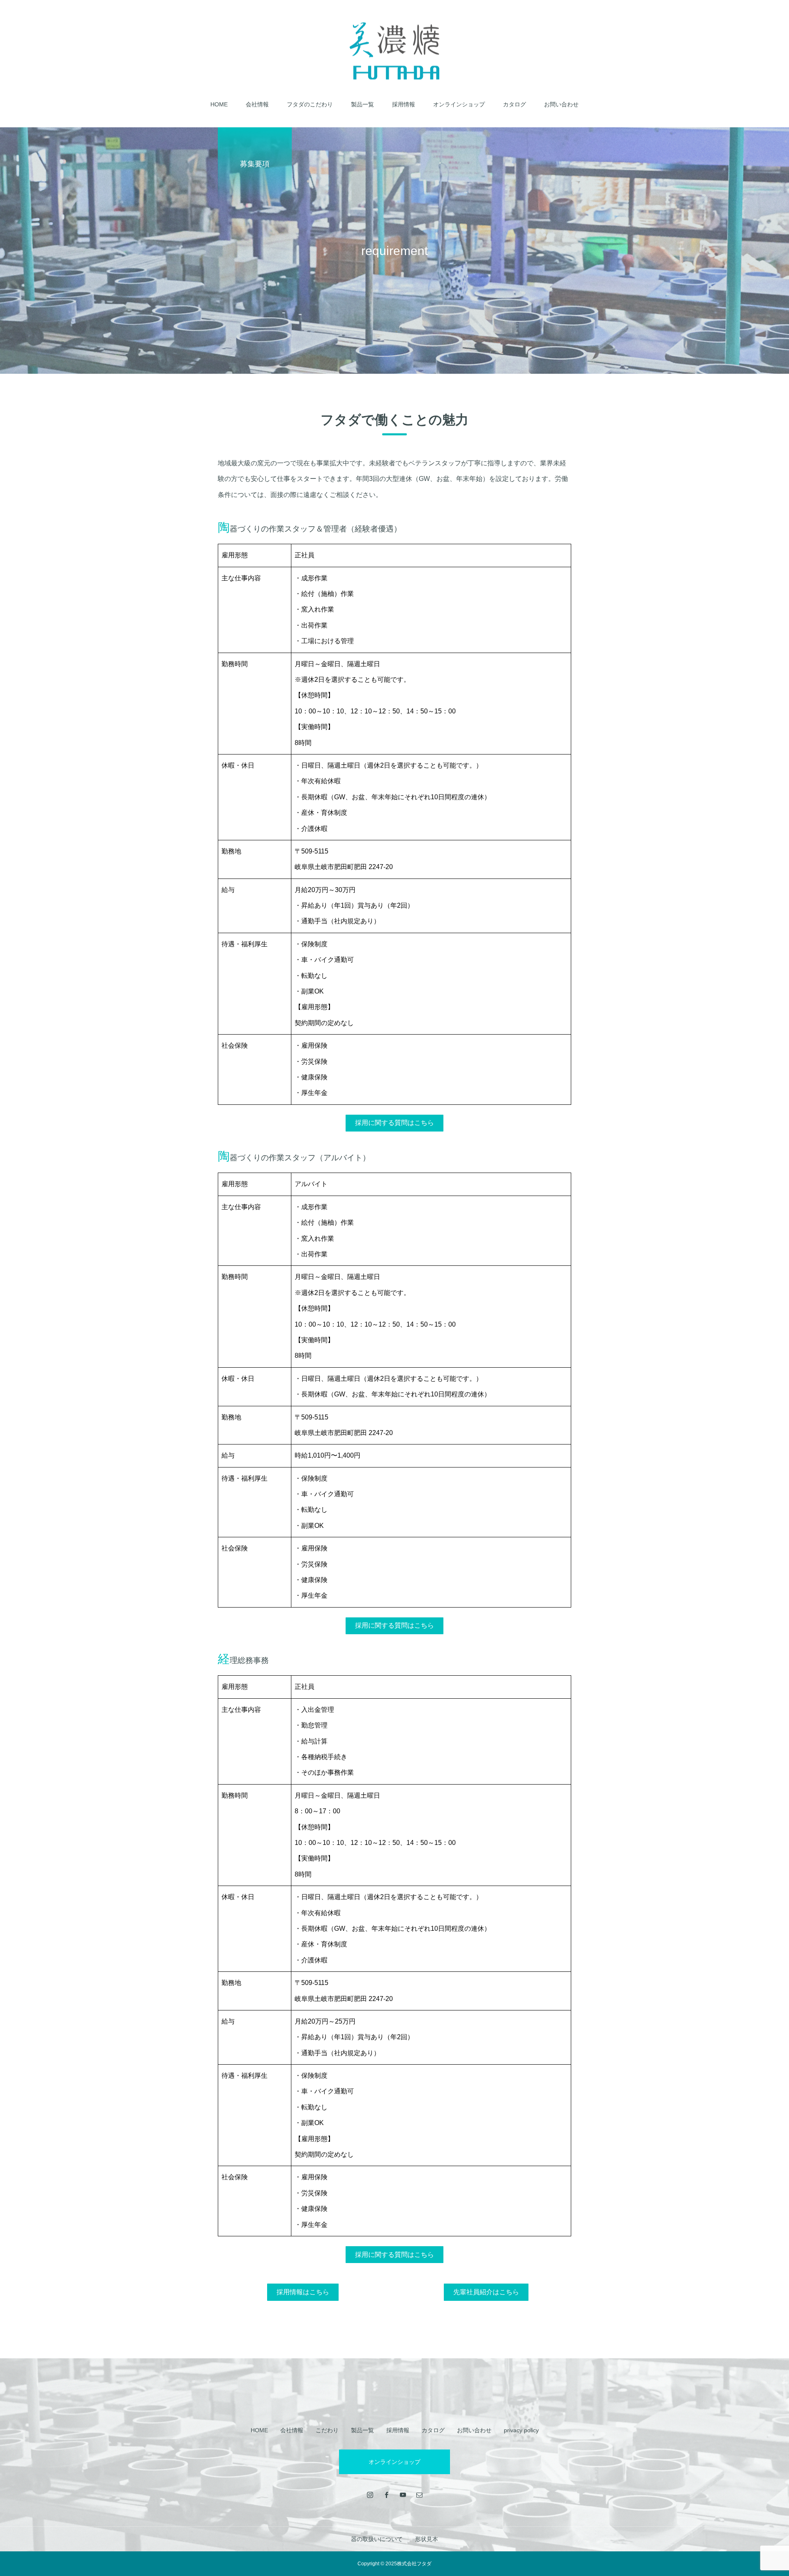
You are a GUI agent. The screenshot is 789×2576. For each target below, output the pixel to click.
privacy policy (521, 2430)
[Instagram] (370, 2495)
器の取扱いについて (377, 2539)
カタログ (514, 104)
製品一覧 (362, 104)
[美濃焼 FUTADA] (394, 51)
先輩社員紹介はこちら (486, 2292)
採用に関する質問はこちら (394, 1123)
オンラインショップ (459, 104)
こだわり (327, 2430)
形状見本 (427, 2539)
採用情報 (404, 104)
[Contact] (419, 2495)
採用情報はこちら (303, 2292)
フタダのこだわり (310, 104)
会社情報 (257, 104)
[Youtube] (403, 2495)
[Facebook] (386, 2495)
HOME (219, 104)
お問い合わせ (561, 104)
